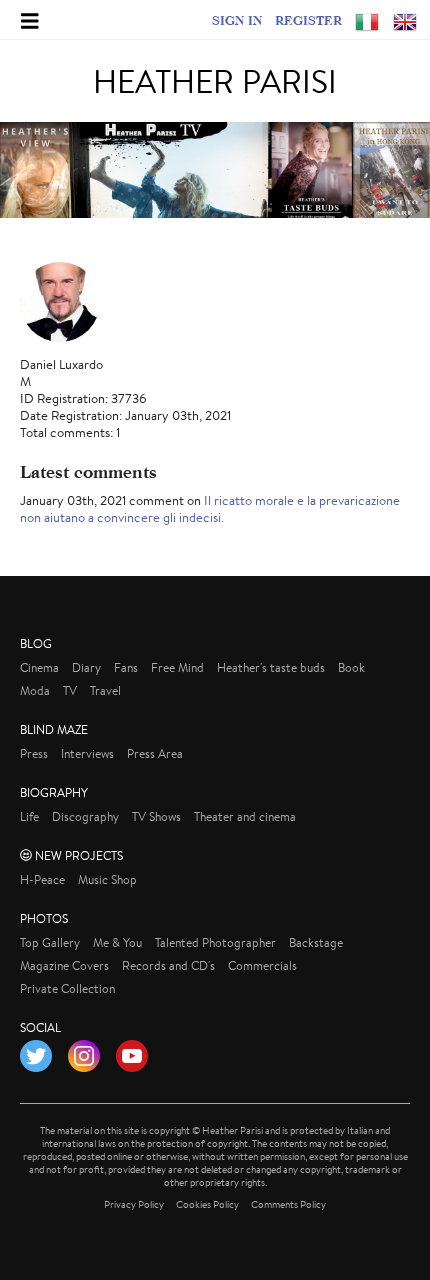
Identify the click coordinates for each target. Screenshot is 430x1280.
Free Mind (177, 667)
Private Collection (67, 988)
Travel (105, 690)
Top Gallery (50, 942)
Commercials (262, 965)
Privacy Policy (134, 1204)
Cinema (39, 667)
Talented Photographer (215, 942)
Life (29, 816)
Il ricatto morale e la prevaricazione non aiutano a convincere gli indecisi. (210, 509)
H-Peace (42, 879)
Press (34, 753)
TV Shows (156, 816)
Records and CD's (168, 965)
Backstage (316, 942)
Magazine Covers (64, 965)
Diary (86, 667)
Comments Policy (288, 1204)
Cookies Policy (207, 1204)
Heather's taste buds (271, 667)
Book (351, 667)
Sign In (237, 20)
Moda (35, 690)
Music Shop (107, 879)
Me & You (117, 942)
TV (70, 690)
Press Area (155, 753)
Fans (126, 667)
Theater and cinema (245, 816)
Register (308, 20)
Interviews (87, 753)
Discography (85, 816)
